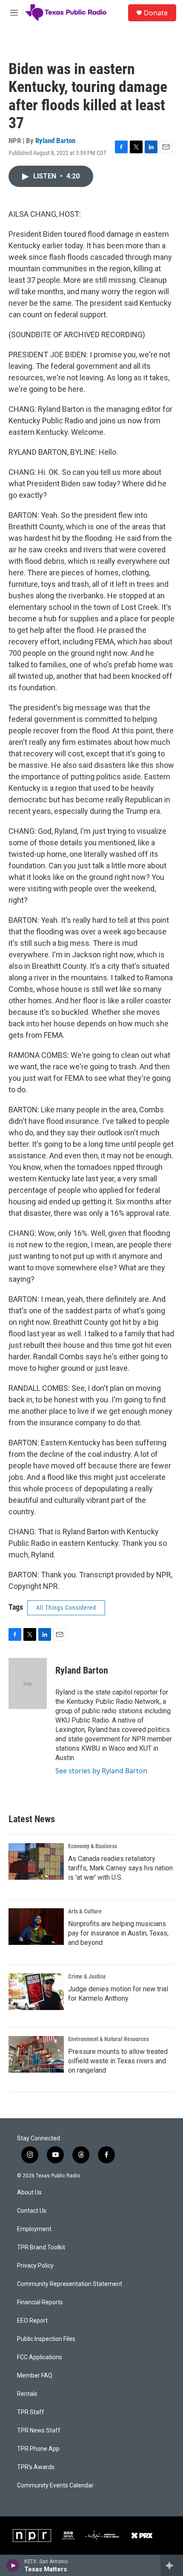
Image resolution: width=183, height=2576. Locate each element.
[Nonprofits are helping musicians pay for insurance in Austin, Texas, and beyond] (36, 1927)
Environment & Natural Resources (109, 2039)
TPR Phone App (38, 2449)
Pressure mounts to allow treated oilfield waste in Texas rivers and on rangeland (118, 2061)
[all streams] (172, 2565)
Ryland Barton (55, 141)
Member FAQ (35, 2376)
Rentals (27, 2394)
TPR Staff (31, 2412)
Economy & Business (93, 1846)
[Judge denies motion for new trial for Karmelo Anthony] (36, 1992)
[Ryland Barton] (28, 1683)
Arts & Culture (85, 1911)
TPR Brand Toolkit (41, 2247)
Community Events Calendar (55, 2486)
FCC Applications (40, 2357)
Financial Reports (40, 2302)
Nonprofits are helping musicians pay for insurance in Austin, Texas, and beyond (118, 1933)
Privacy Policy (35, 2266)
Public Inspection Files (46, 2339)
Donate (156, 13)
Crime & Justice (87, 1976)
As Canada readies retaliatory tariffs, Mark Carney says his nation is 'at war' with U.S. (120, 1868)
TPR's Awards (36, 2467)
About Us (29, 2193)
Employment (34, 2229)
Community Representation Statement (70, 2284)
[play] (13, 2565)
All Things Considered (66, 1608)
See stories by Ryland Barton (101, 1771)
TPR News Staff (39, 2431)
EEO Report (32, 2321)
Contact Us (32, 2211)
